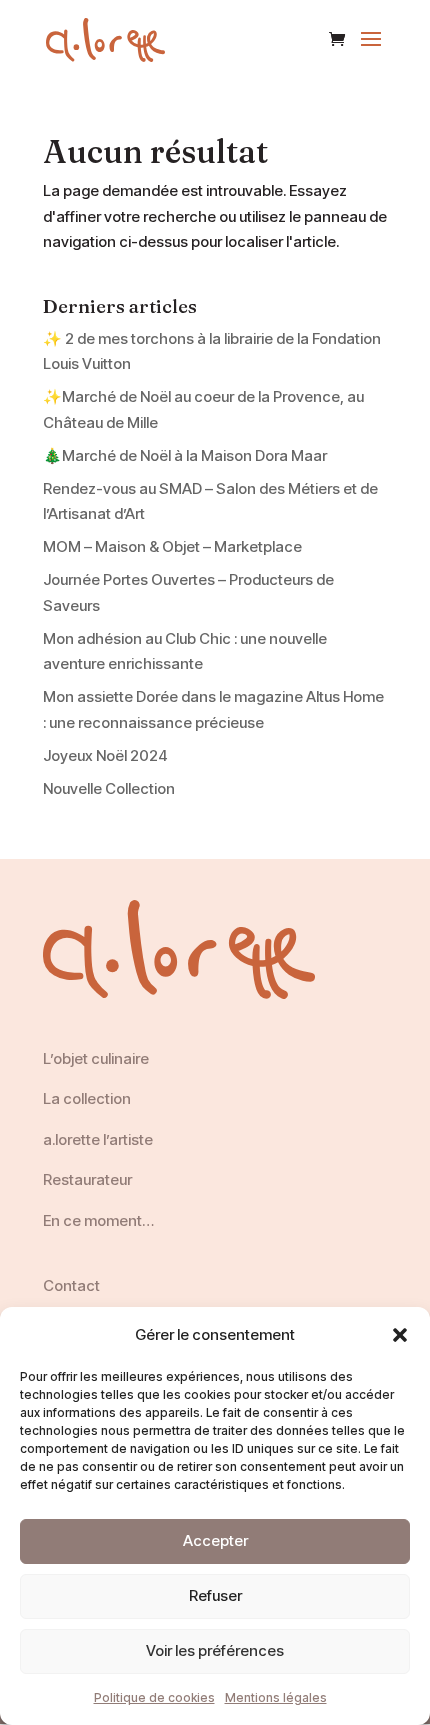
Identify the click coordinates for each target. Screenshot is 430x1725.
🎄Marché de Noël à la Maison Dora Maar (185, 455)
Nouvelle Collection (109, 788)
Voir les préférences (215, 1650)
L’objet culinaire (96, 1058)
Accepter (215, 1540)
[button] (400, 1335)
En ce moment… (98, 1220)
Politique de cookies (154, 1697)
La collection (87, 1098)
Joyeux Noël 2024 (105, 755)
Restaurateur (87, 1179)
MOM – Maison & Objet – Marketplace (172, 546)
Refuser (215, 1595)
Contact (71, 1285)
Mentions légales (276, 1697)
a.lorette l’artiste (98, 1139)
